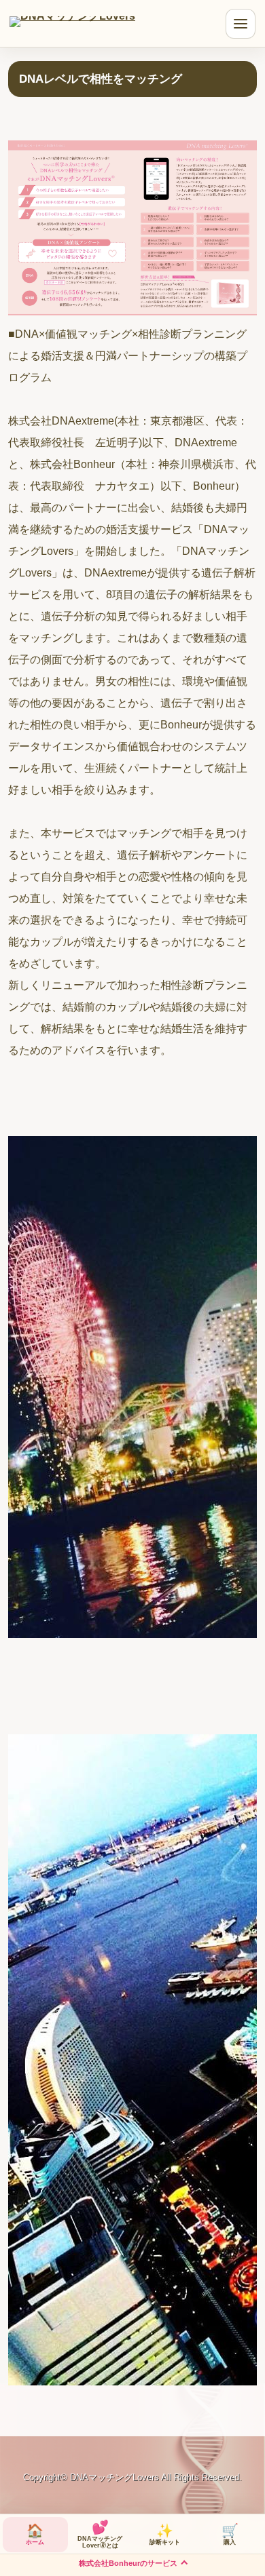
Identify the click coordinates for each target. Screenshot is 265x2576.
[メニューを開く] (241, 24)
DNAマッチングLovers (114, 2477)
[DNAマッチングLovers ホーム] (72, 29)
